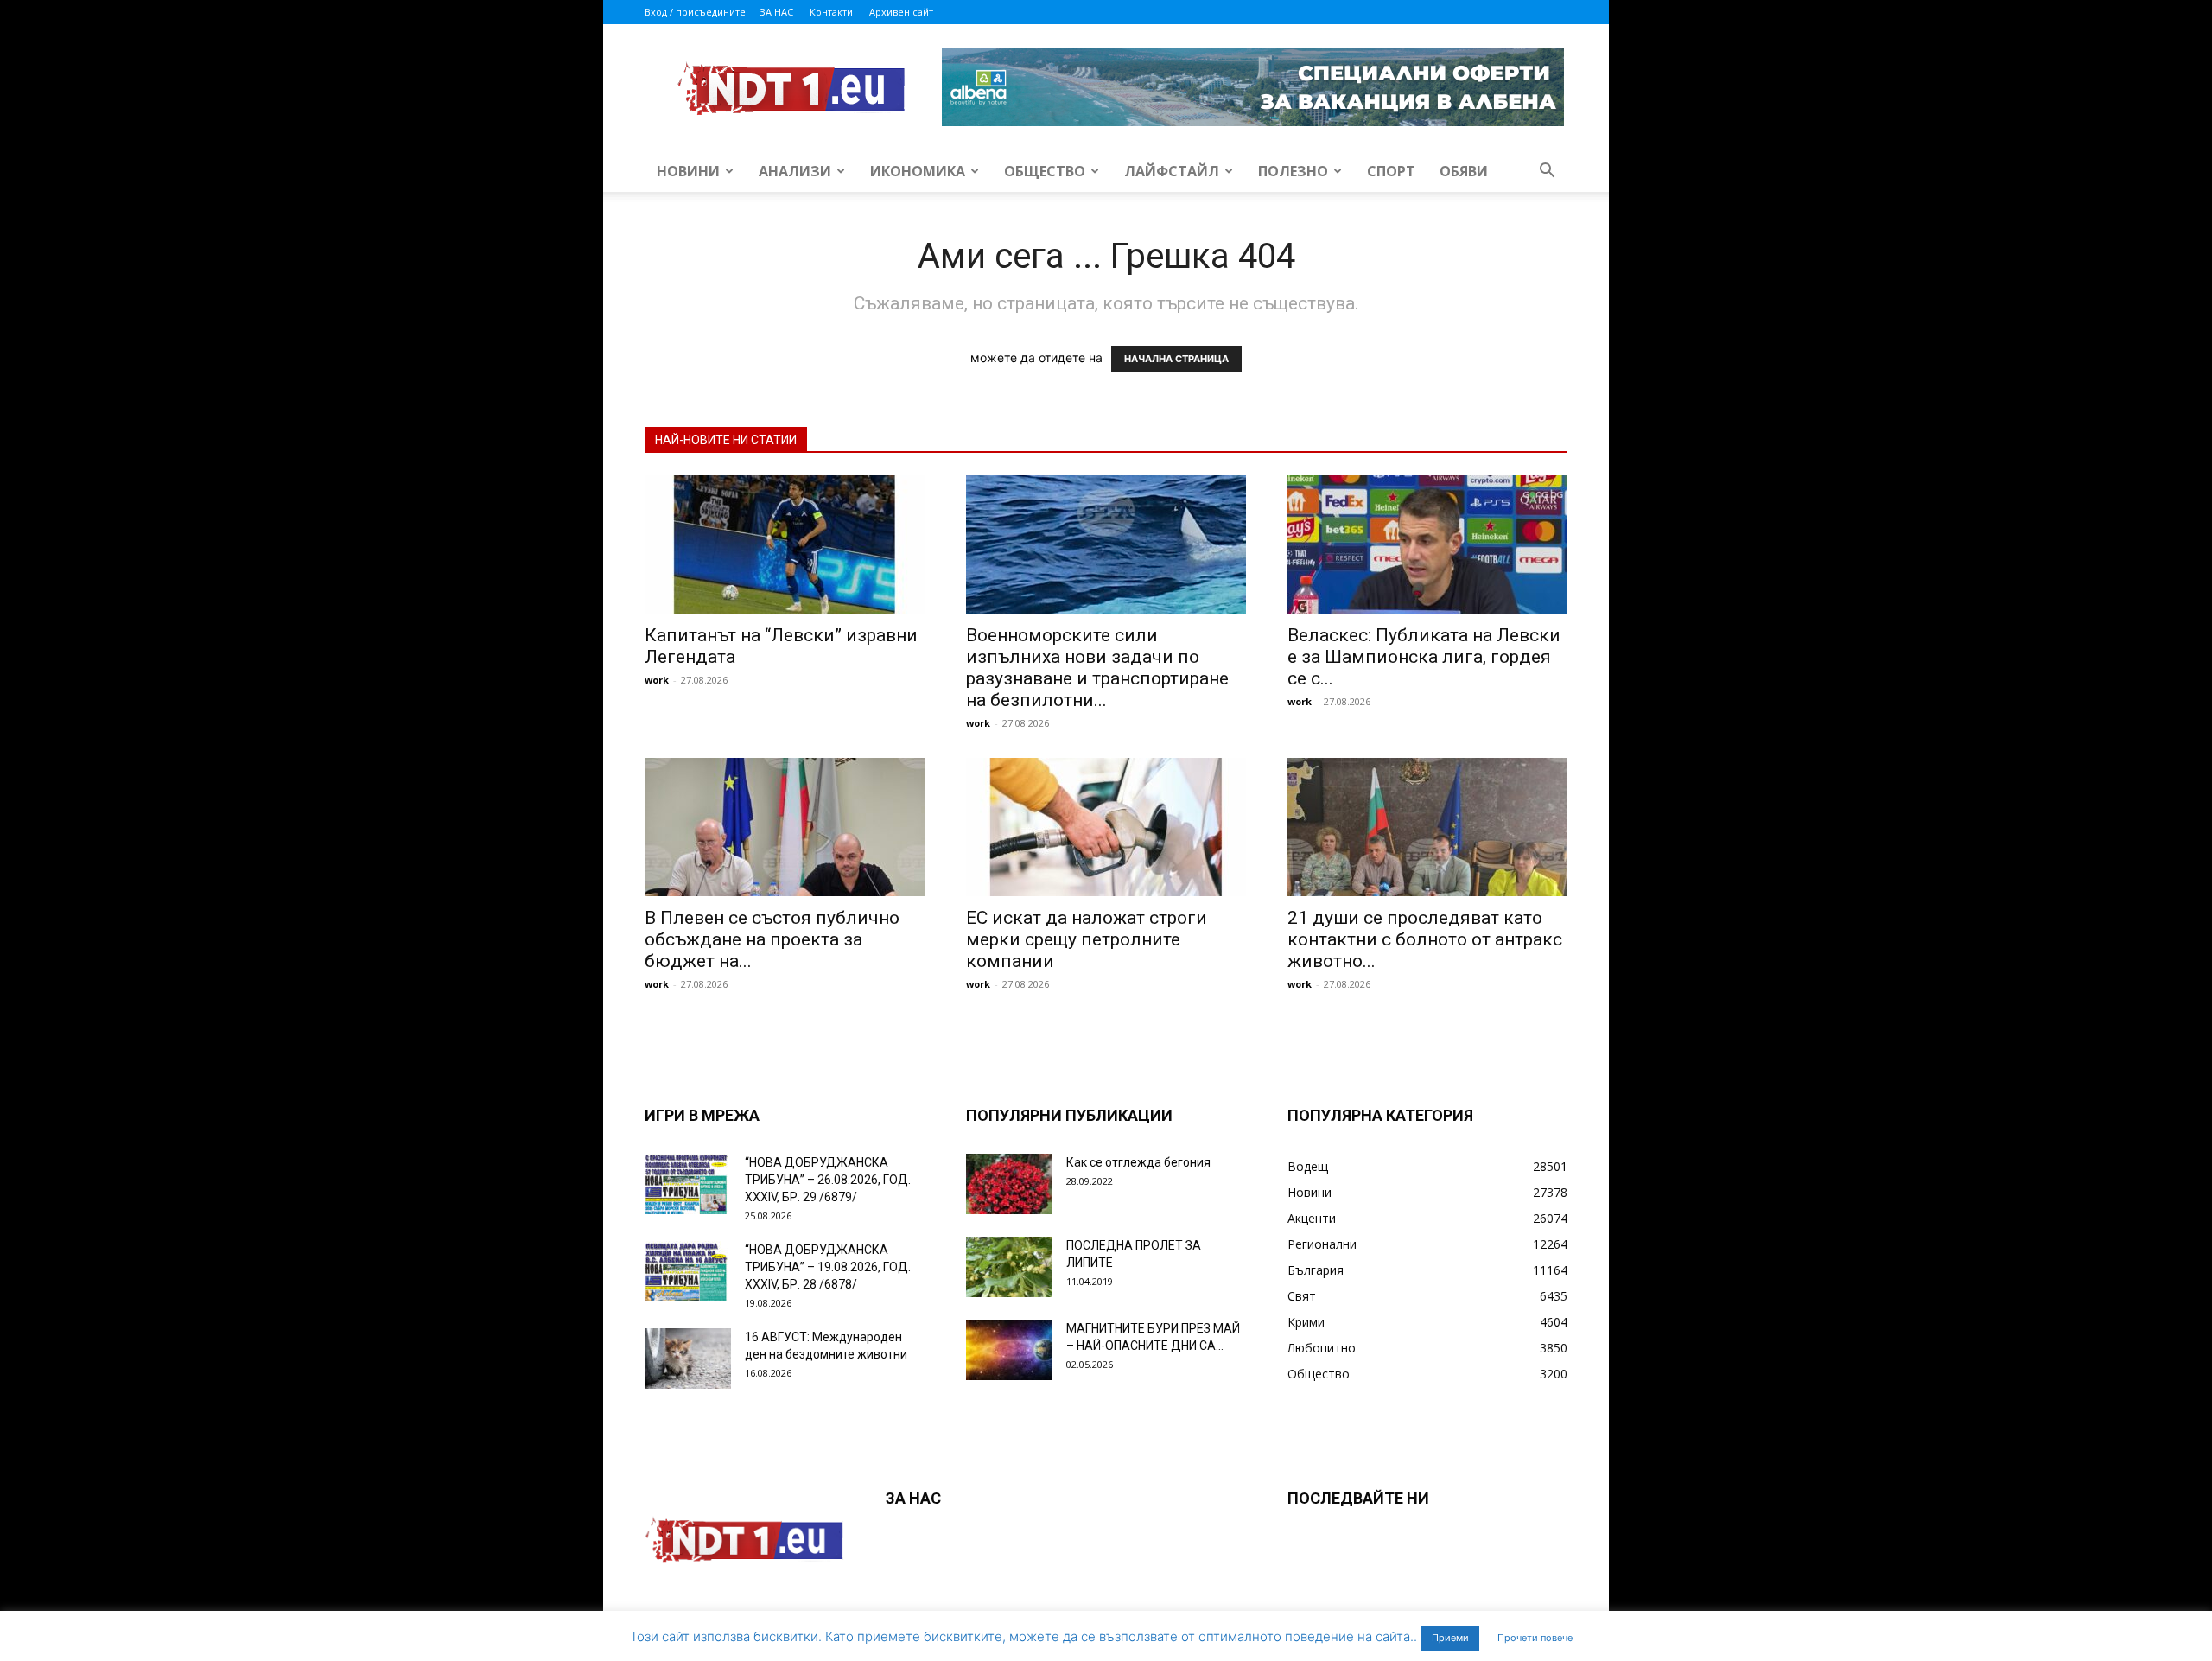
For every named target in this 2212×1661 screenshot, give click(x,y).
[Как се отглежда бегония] (1009, 1184)
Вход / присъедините (695, 12)
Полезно (1293, 171)
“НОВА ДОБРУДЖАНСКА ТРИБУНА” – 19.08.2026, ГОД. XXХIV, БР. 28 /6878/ (828, 1267)
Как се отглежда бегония (1138, 1162)
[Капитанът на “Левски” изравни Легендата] (785, 544)
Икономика (918, 171)
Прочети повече (1535, 1638)
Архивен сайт (901, 12)
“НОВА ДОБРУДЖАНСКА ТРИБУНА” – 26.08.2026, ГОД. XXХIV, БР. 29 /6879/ (828, 1180)
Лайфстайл (1172, 171)
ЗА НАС (776, 12)
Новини (688, 171)
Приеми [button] (1450, 1638)
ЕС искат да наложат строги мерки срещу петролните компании (1087, 939)
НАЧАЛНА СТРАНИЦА (1176, 359)
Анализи (795, 171)
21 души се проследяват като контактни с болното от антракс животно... (1425, 939)
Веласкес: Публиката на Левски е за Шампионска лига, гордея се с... (1424, 657)
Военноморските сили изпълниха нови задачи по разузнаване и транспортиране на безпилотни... (1097, 668)
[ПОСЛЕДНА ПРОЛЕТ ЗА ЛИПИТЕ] (1009, 1267)
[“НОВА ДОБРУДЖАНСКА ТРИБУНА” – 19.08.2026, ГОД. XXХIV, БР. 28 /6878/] (688, 1271)
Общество (1045, 171)
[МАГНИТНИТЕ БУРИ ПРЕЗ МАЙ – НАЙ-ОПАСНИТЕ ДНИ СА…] (1009, 1350)
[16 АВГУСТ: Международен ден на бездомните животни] (688, 1359)
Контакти (831, 12)
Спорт (1391, 171)
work (657, 680)
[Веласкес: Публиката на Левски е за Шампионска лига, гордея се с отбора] (1427, 544)
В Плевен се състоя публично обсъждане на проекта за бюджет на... (772, 939)
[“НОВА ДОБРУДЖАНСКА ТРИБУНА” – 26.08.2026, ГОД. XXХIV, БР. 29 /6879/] (688, 1184)
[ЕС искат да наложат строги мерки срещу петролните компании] (1106, 827)
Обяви (1464, 171)
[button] (1547, 172)
